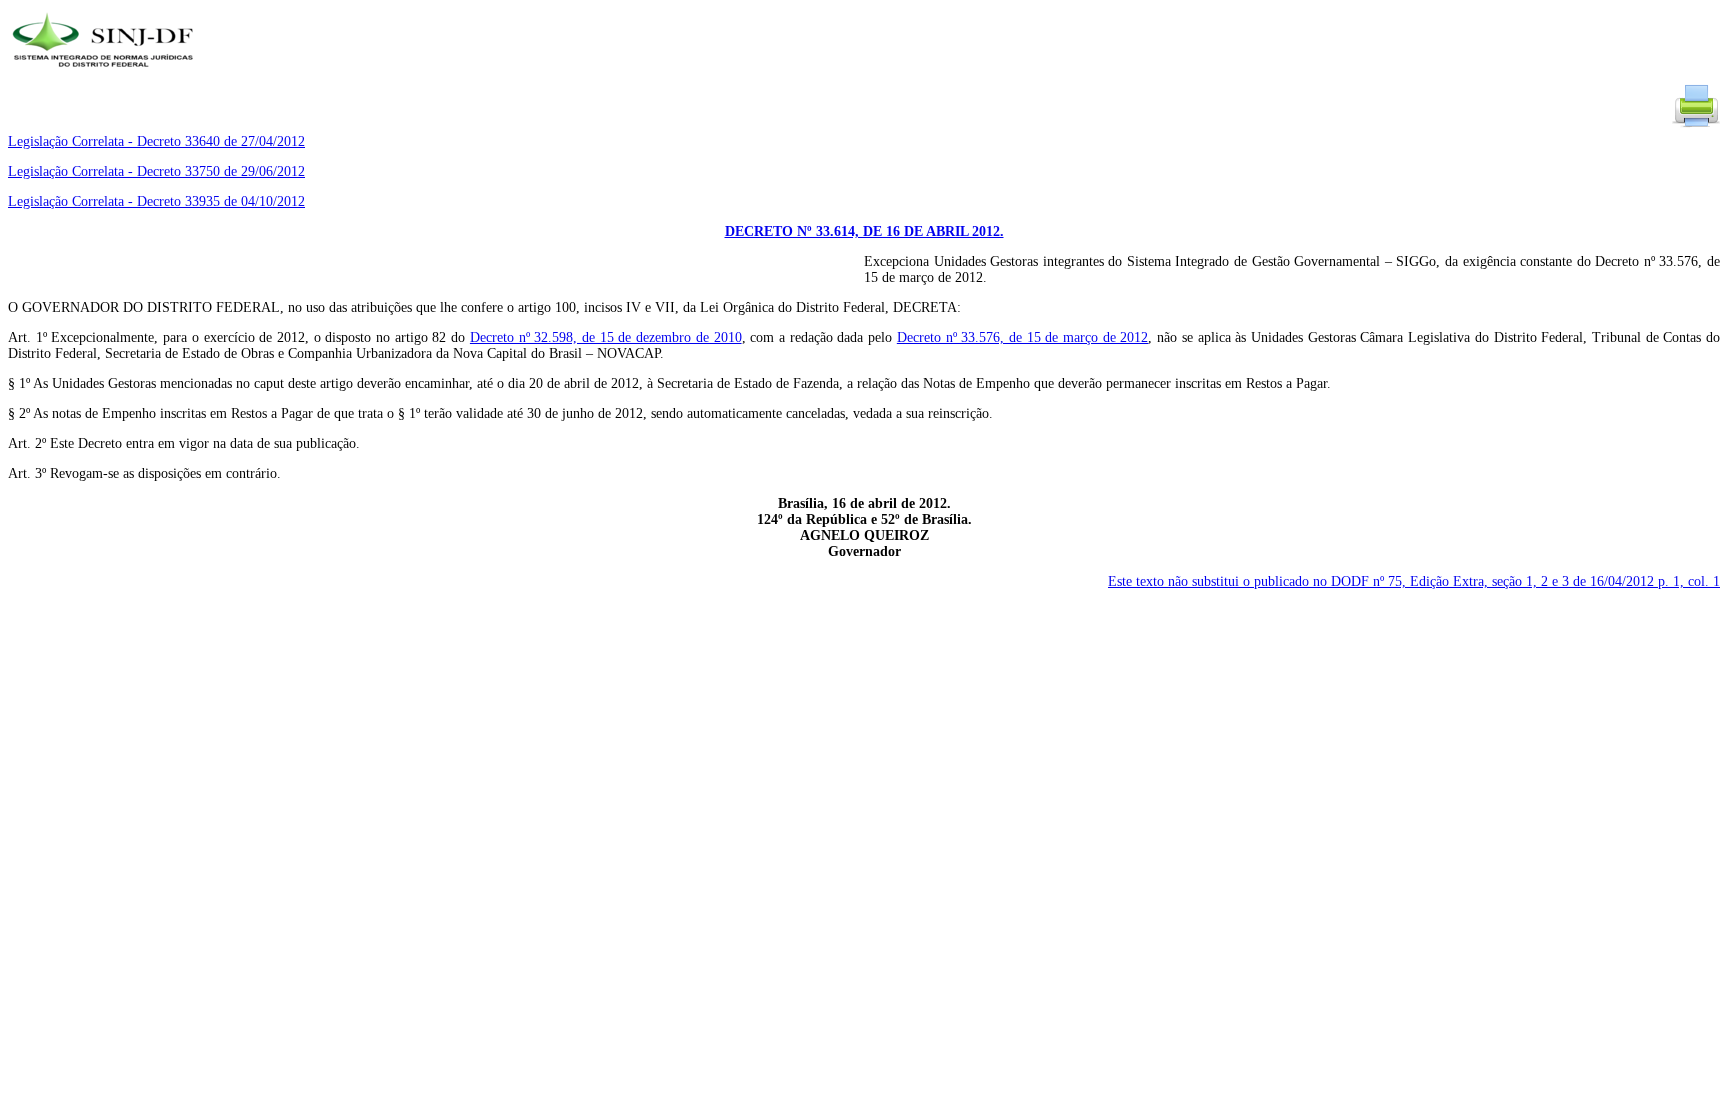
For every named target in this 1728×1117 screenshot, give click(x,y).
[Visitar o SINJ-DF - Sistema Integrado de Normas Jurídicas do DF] (105, 73)
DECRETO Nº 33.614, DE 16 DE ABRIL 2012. (864, 231)
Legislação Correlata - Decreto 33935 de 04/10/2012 (156, 201)
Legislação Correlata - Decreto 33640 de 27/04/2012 (156, 141)
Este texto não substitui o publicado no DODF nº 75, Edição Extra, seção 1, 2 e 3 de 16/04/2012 (1414, 581)
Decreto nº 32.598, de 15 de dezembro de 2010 (606, 337)
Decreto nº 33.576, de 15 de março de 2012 (1023, 337)
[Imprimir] (1696, 125)
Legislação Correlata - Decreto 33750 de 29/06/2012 (156, 171)
